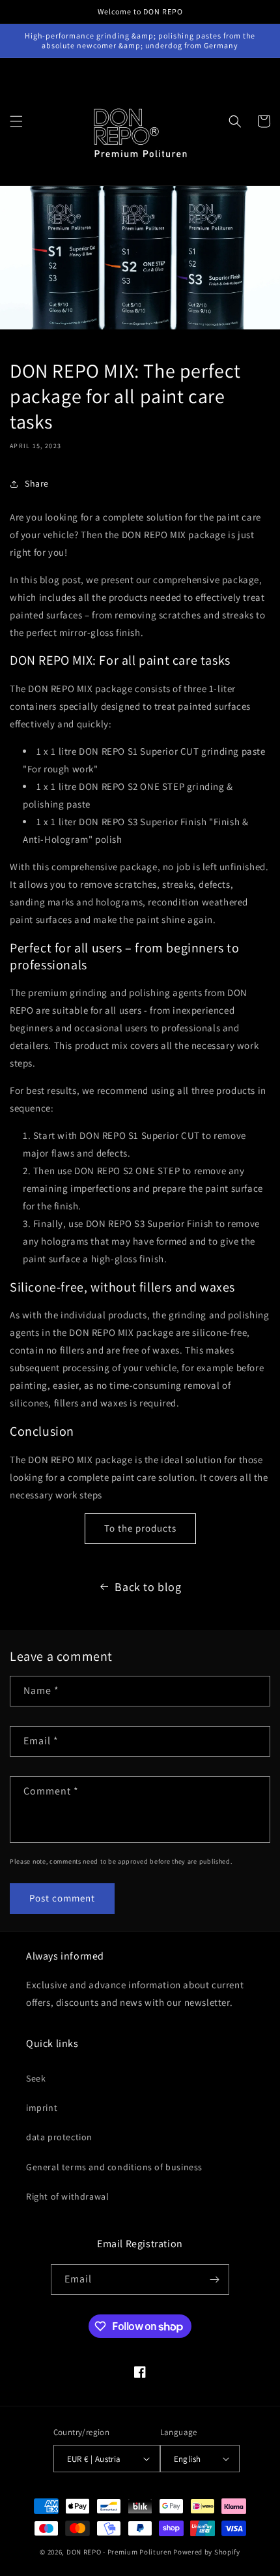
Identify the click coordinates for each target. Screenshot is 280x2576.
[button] (16, 121)
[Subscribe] (214, 2280)
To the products (140, 1528)
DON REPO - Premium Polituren (119, 2552)
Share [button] (37, 483)
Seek (36, 2078)
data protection (59, 2137)
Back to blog (148, 1587)
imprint (42, 2108)
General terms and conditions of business (114, 2167)
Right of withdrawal (67, 2196)
